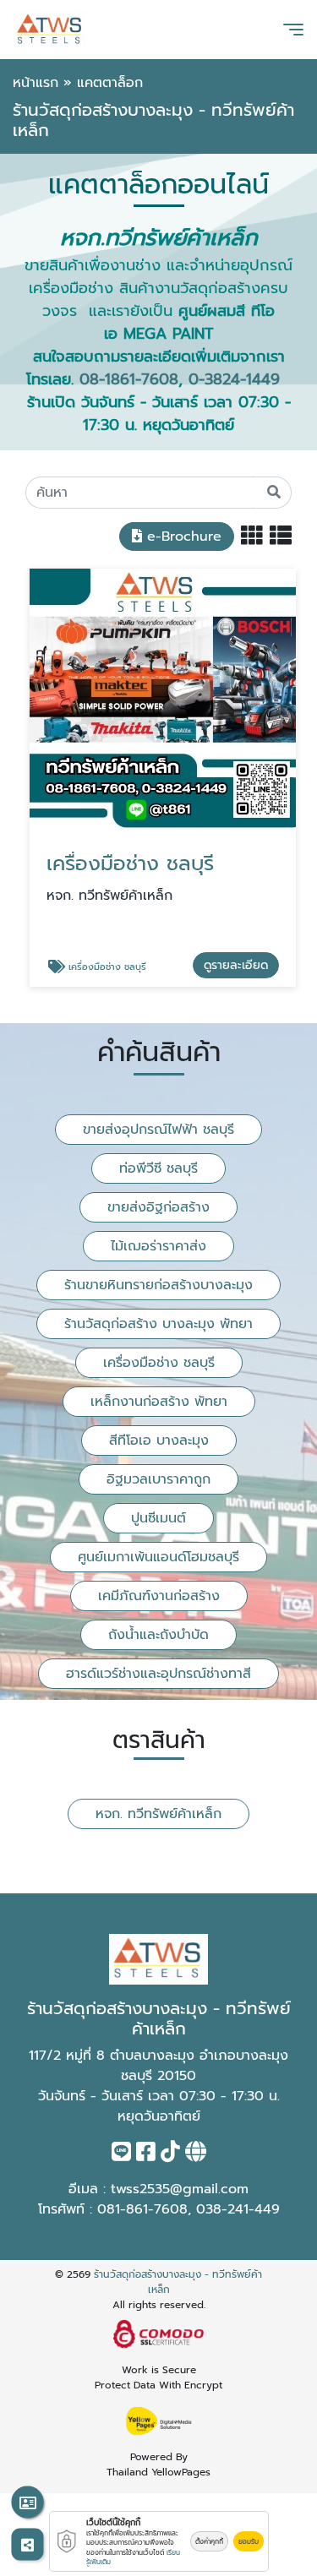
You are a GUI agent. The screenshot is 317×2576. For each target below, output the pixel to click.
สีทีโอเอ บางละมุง (159, 1440)
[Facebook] (146, 2155)
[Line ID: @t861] (121, 2155)
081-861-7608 (142, 2209)
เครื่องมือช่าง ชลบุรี (159, 1363)
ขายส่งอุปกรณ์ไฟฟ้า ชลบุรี (158, 1130)
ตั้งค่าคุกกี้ (209, 2541)
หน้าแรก (36, 83)
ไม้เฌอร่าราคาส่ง (158, 1246)
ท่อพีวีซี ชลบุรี (158, 1168)
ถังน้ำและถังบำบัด (158, 1635)
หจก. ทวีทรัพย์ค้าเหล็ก (158, 1814)
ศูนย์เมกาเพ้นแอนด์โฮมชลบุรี (158, 1557)
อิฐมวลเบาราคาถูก (158, 1479)
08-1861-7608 (129, 379)
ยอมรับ (249, 2541)
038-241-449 (238, 2209)
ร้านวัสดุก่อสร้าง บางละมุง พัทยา (158, 1324)
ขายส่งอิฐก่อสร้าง (158, 1207)
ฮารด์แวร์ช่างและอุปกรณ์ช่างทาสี (158, 1674)
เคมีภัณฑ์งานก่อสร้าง (159, 1596)
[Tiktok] (170, 2155)
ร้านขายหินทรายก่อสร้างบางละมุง (158, 1285)
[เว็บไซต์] (196, 2155)
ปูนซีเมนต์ (158, 1518)
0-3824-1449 (234, 379)
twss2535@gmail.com (180, 2189)
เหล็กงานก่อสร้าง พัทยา (159, 1402)
